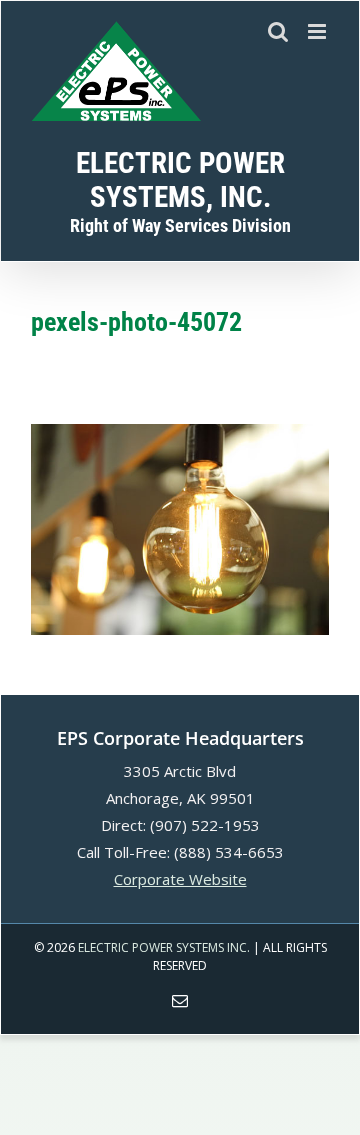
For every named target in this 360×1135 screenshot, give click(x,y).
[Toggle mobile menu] (318, 31)
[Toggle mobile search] (278, 31)
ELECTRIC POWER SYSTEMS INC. (164, 947)
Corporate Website (180, 879)
